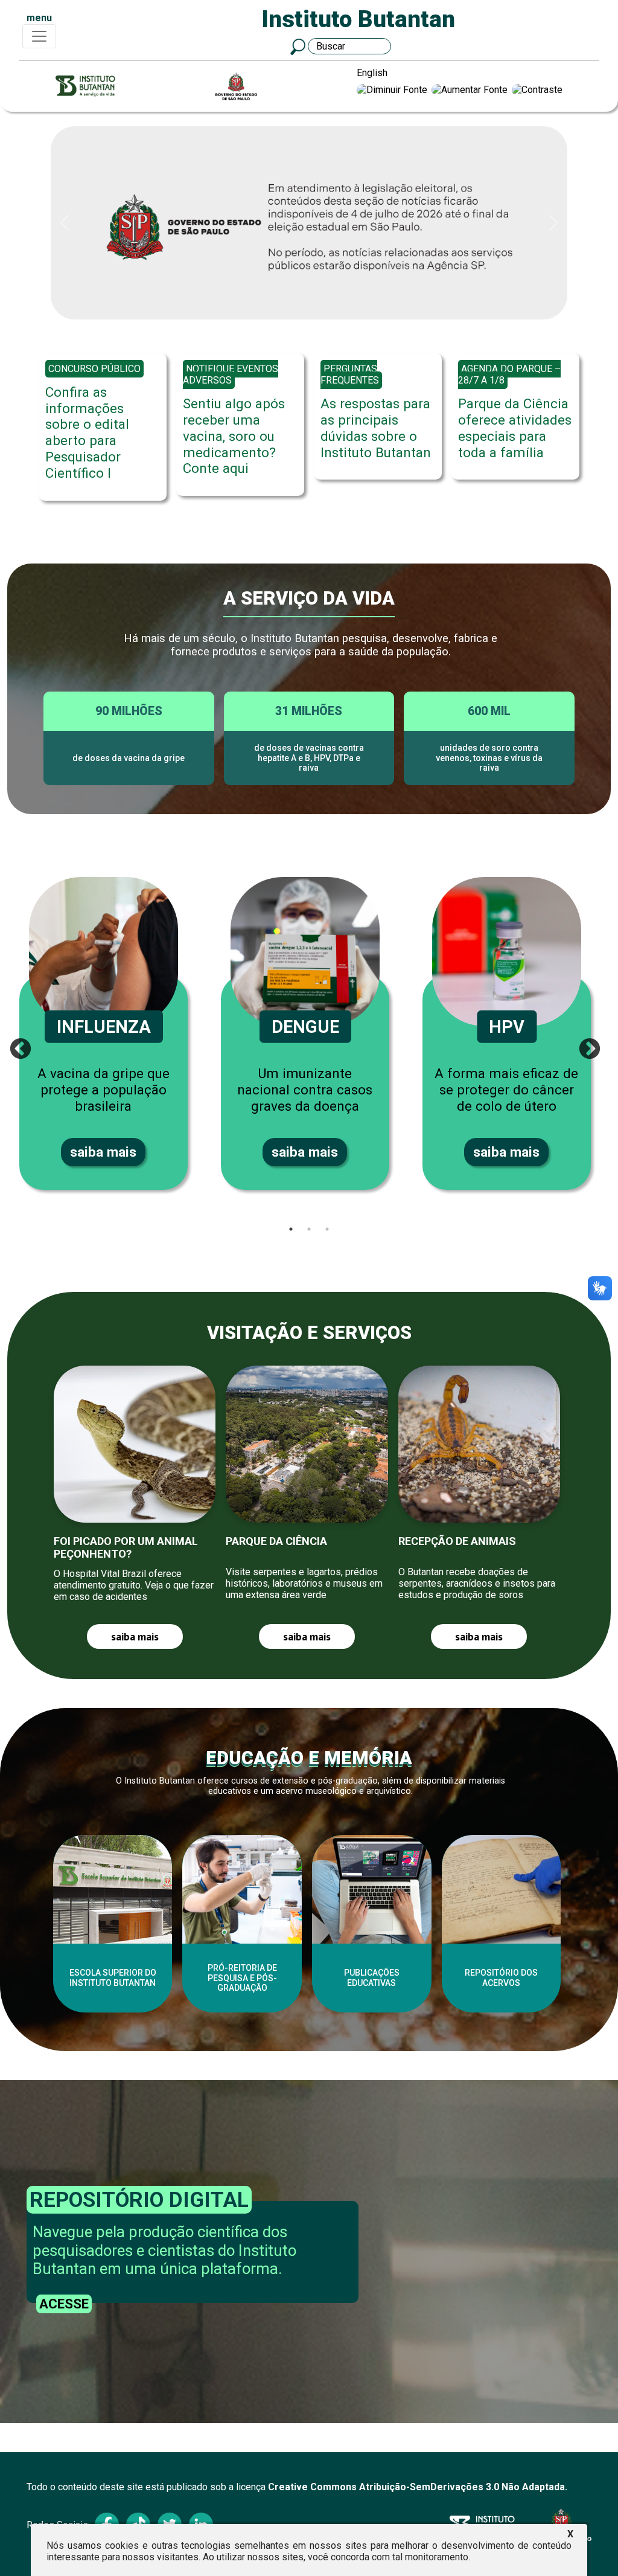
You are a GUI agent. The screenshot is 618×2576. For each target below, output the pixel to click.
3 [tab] (327, 1229)
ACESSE (64, 2304)
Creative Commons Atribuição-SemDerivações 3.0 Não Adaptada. (418, 2487)
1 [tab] (291, 1229)
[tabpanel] (108, 1033)
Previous (14, 1044)
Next (584, 1044)
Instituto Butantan (358, 19)
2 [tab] (309, 1229)
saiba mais (103, 1152)
